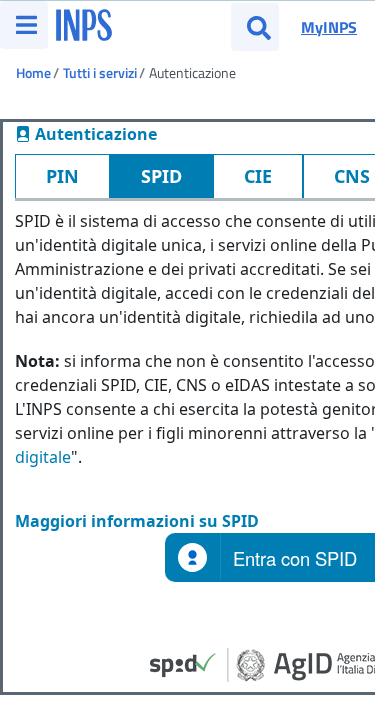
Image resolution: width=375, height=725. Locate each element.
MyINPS (329, 27)
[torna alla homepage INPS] (84, 19)
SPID (161, 176)
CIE (258, 176)
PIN (62, 176)
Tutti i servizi (100, 72)
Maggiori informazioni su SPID (137, 521)
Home (33, 72)
